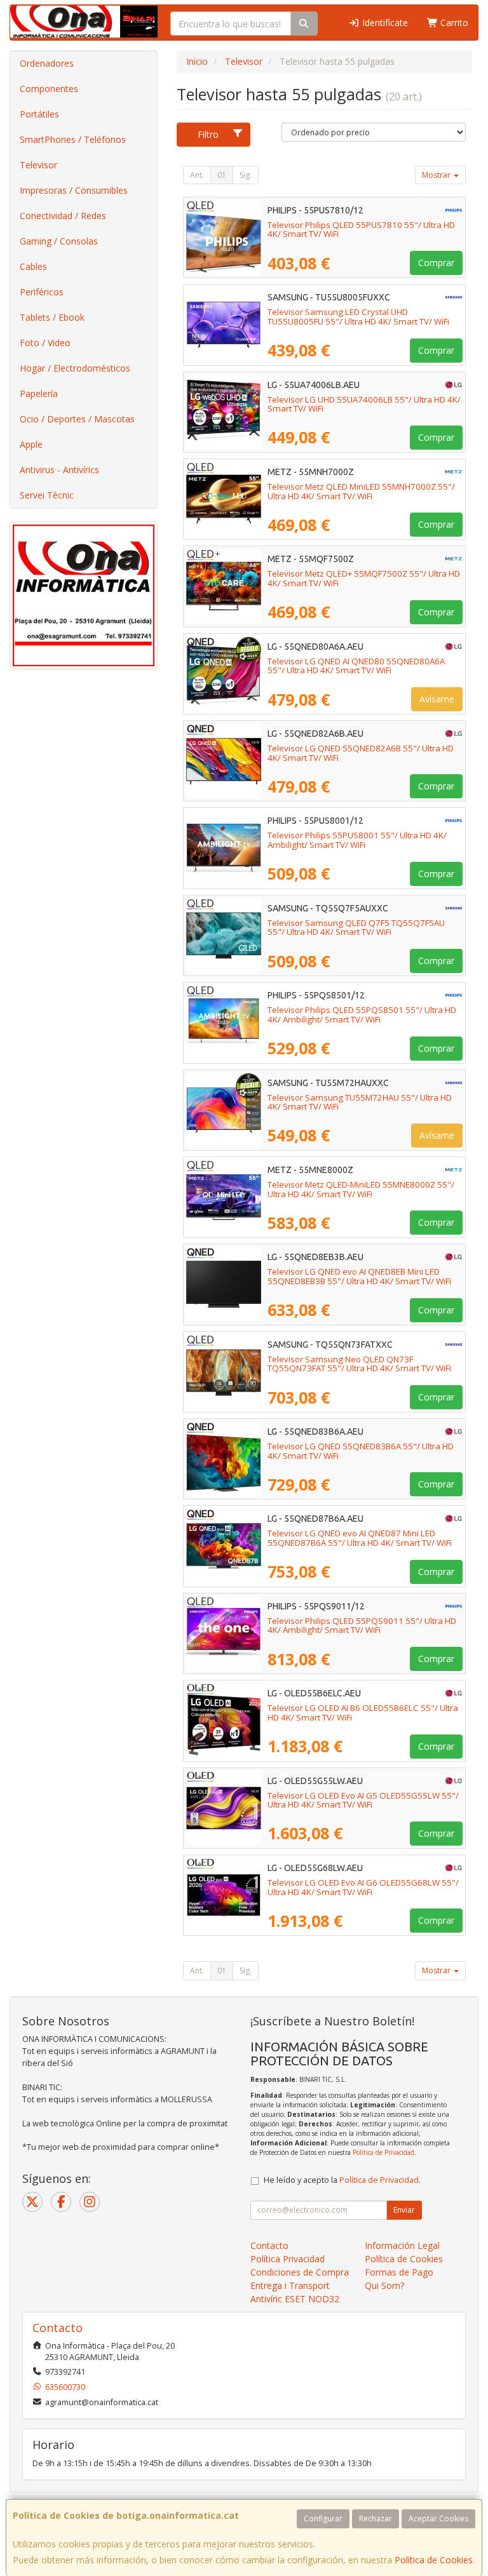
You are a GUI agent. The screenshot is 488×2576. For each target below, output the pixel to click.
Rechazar (376, 2519)
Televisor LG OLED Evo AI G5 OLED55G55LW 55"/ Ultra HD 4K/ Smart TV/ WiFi (363, 1800)
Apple (31, 444)
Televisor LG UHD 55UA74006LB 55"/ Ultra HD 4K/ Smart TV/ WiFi (364, 404)
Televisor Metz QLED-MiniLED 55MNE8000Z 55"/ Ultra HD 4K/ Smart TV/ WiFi (361, 1189)
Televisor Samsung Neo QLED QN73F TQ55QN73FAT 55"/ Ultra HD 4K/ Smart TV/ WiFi (359, 1364)
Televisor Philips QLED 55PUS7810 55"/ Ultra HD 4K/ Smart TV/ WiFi (361, 230)
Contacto (269, 2245)
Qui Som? (384, 2285)
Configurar (323, 2519)
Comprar (436, 263)
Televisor (38, 165)
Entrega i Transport (290, 2285)
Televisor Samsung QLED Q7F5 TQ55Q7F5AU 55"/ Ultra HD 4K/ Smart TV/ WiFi (356, 928)
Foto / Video (45, 343)
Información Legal (402, 2245)
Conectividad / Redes (63, 216)
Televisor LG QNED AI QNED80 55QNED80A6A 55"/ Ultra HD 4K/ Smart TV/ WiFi (356, 666)
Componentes (49, 89)
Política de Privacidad (383, 2152)
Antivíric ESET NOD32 (295, 2299)
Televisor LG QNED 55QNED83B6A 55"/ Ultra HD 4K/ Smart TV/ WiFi (361, 1451)
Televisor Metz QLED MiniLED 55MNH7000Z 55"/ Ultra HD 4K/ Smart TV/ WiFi (361, 491)
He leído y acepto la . (342, 2180)
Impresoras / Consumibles (74, 190)
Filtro (208, 134)
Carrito (453, 23)
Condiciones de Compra (300, 2272)
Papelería (39, 393)
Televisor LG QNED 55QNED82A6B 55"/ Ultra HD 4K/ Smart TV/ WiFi (361, 753)
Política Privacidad (288, 2259)
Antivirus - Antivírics (59, 470)
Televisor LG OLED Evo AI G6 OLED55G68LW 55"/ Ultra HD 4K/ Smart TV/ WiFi (363, 1887)
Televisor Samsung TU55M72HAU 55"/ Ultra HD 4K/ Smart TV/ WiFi (360, 1102)
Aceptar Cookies (438, 2519)
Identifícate (384, 23)
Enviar (404, 2210)
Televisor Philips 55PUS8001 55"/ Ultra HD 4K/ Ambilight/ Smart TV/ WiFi (357, 840)
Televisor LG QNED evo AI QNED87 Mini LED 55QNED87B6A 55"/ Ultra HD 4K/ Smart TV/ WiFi (360, 1538)
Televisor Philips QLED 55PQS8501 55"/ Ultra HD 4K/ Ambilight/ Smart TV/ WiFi (362, 1015)
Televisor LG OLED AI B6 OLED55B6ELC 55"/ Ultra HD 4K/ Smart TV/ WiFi (363, 1713)
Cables (33, 266)
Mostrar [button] (437, 175)
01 (222, 175)
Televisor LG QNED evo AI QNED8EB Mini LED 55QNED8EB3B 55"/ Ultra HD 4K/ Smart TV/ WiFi (359, 1276)
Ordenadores (47, 63)
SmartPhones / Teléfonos (73, 139)
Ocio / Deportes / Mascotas (77, 419)
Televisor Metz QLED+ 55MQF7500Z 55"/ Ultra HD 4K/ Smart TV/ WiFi (364, 578)
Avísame (437, 699)
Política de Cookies (434, 2560)
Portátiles (39, 114)
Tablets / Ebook (52, 317)
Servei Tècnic (47, 495)
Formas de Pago (399, 2272)
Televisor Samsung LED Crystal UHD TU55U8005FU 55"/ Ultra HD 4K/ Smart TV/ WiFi (358, 317)
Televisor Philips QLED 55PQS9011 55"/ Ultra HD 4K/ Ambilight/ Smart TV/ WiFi (362, 1626)
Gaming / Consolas (59, 241)
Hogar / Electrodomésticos (75, 368)
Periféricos (42, 292)
